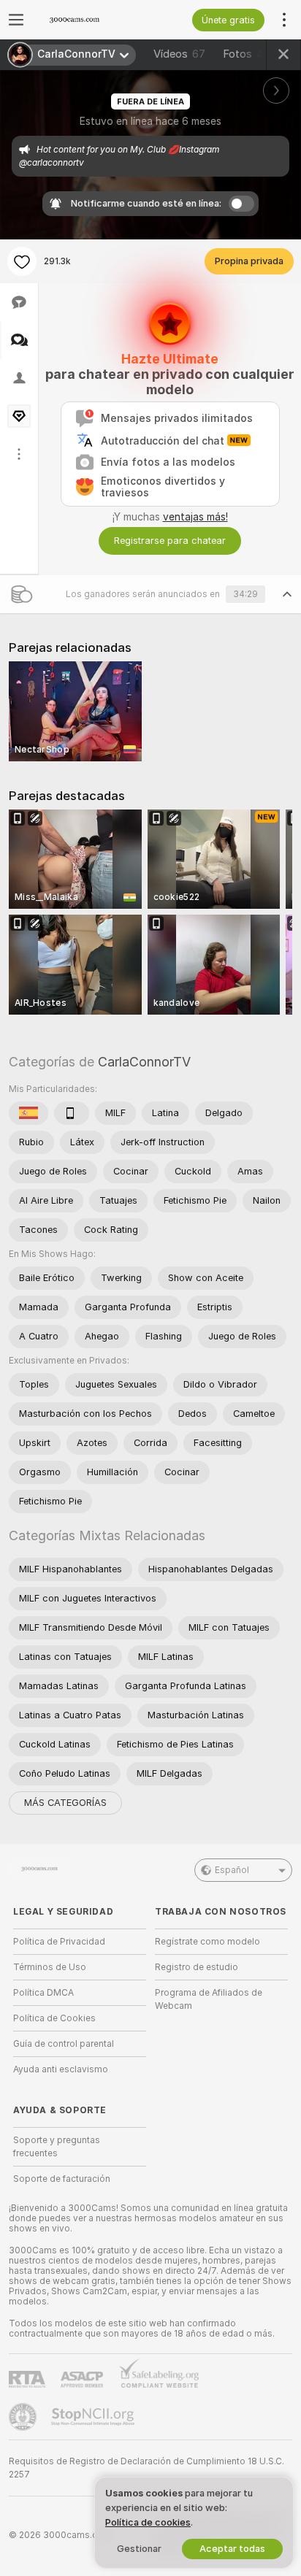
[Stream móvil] (72, 1113)
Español (232, 1870)
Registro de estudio (197, 1967)
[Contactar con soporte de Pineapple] (24, 2417)
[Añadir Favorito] (22, 261)
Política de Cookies (54, 2018)
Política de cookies (148, 2522)
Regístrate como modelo (207, 1942)
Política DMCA (43, 1993)
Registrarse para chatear (170, 541)
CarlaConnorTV (144, 1062)
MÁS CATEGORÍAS (65, 1803)
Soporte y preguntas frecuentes (57, 2147)
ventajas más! (195, 517)
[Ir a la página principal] (91, 20)
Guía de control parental (64, 2044)
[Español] (28, 1113)
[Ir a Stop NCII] (94, 2417)
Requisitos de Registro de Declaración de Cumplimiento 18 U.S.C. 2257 (146, 2468)
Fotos (247, 54)
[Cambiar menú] (16, 20)
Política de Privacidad (59, 1942)
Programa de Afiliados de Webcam (209, 1999)
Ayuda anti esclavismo (61, 2069)
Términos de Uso (50, 1967)
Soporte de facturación (62, 2179)
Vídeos (179, 54)
